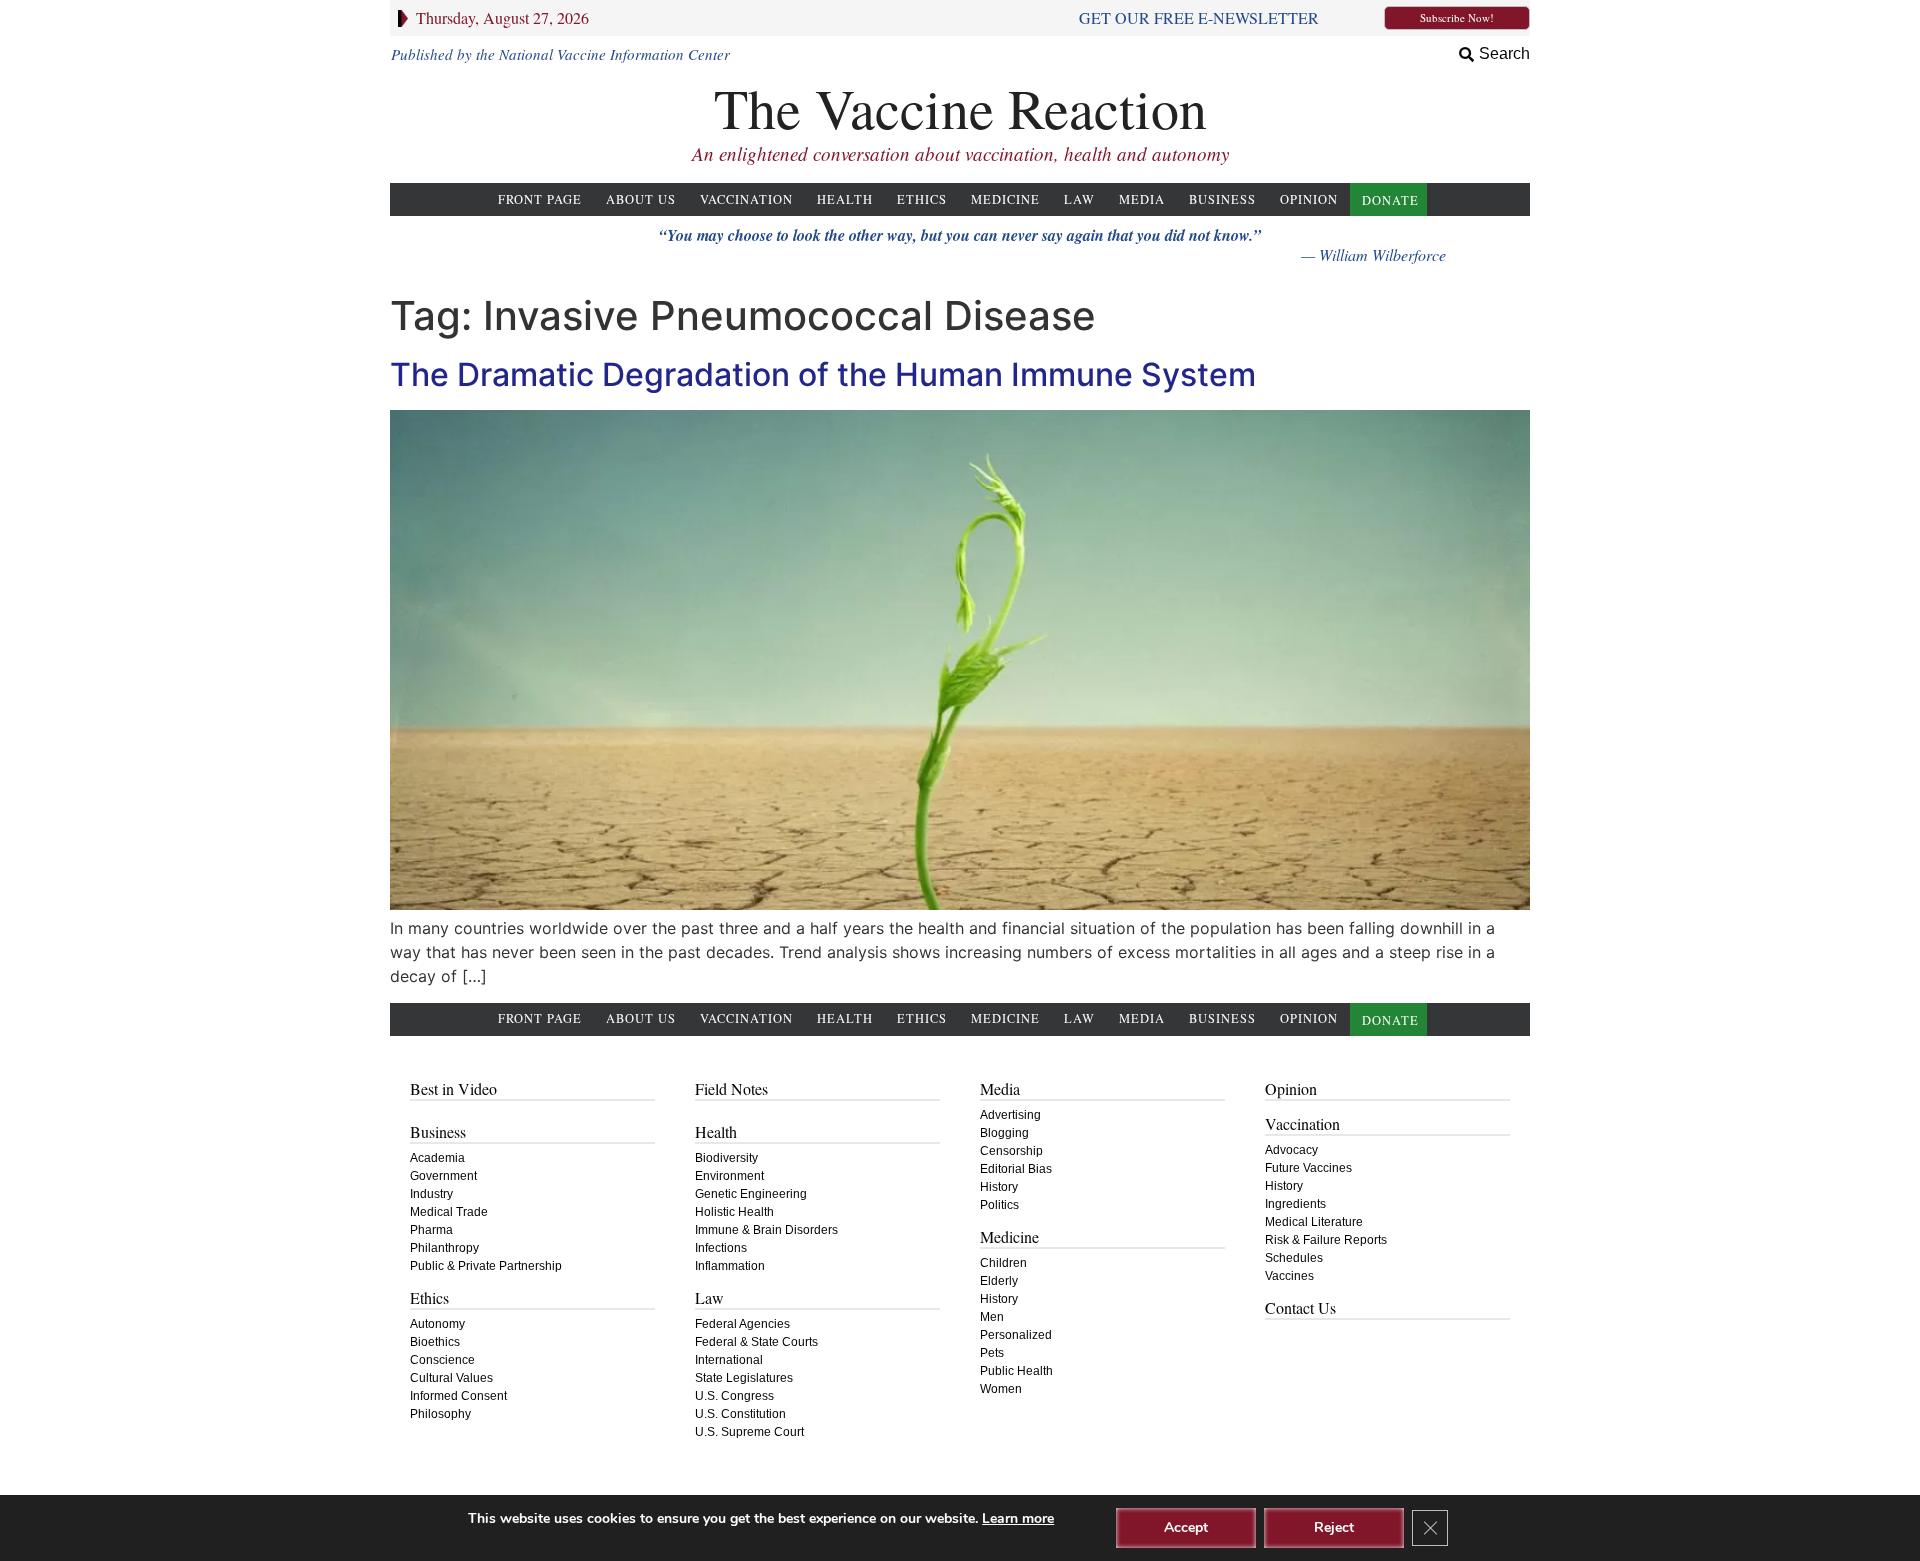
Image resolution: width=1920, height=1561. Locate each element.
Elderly (999, 1281)
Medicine (1005, 199)
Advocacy (1291, 1150)
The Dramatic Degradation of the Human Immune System (823, 374)
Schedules (1294, 1258)
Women (1001, 1389)
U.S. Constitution (740, 1414)
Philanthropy (444, 1248)
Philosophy (440, 1414)
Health (845, 199)
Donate (1390, 200)
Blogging (1004, 1133)
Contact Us (1300, 1307)
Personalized (1016, 1335)
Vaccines (1289, 1276)
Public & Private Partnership (486, 1266)
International (729, 1360)
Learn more (1018, 1518)
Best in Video (453, 1088)
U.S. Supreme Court (749, 1432)
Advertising (1010, 1115)
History (999, 1187)
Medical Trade (449, 1212)
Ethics (922, 199)
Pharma (431, 1230)
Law (1079, 199)
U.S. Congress (734, 1396)
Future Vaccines (1308, 1168)
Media (1142, 199)
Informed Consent (458, 1396)
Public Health (1016, 1371)
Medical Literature (1314, 1222)
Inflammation (730, 1266)
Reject (1334, 1527)
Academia (437, 1158)
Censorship (1011, 1151)
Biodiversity (726, 1158)
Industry (431, 1194)
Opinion (1309, 199)
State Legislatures (744, 1378)
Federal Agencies (742, 1324)
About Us (641, 199)
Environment (729, 1176)
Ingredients (1295, 1204)
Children (1003, 1263)
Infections (721, 1248)
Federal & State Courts (756, 1342)
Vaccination (746, 199)
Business (1222, 199)
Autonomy (437, 1324)
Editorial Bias (1016, 1169)
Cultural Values (451, 1378)
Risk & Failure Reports (1326, 1240)
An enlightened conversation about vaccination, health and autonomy (960, 153)
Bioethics (435, 1342)
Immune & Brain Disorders (766, 1230)
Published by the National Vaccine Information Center (560, 54)
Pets (992, 1353)
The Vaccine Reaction (960, 107)
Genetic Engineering (751, 1194)
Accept (1186, 1527)
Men (992, 1317)
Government (443, 1176)
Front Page (540, 199)
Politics (999, 1205)
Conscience (442, 1360)
